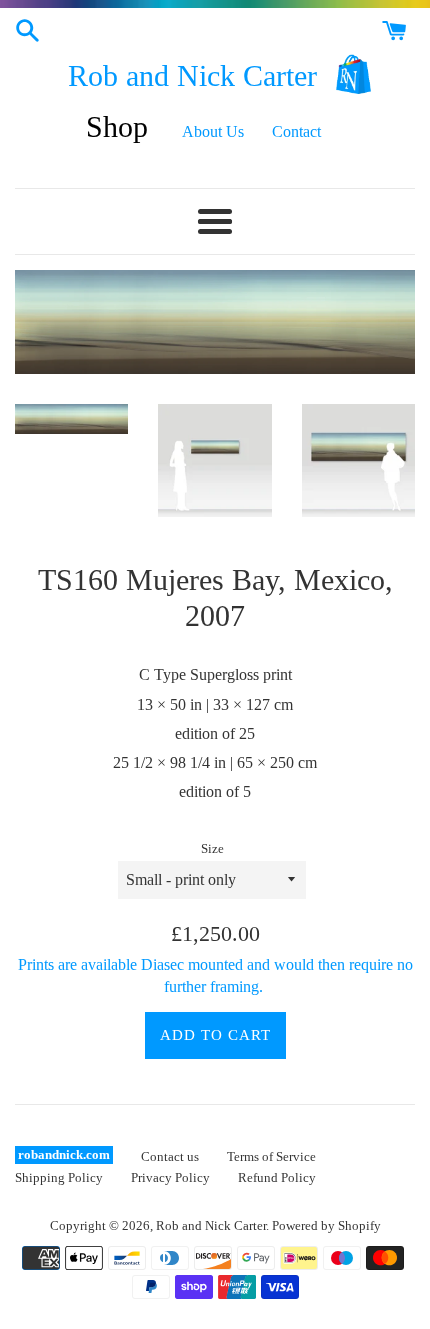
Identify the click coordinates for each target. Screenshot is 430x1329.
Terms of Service (271, 1157)
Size (212, 849)
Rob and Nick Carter (192, 75)
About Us (213, 131)
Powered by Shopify (326, 1226)
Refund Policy (277, 1178)
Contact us (170, 1157)
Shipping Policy (59, 1178)
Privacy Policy (170, 1178)
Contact (296, 131)
